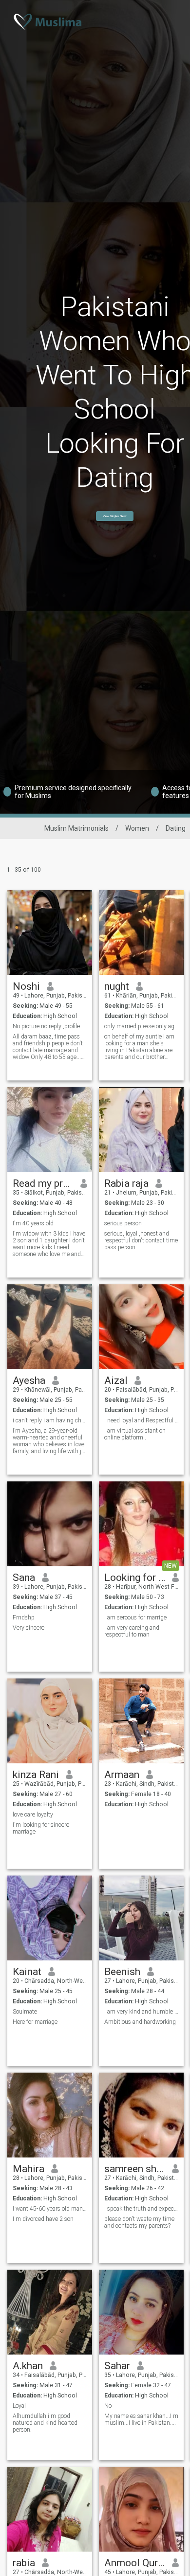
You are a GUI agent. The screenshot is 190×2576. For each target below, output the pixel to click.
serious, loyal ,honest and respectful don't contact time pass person (141, 1240)
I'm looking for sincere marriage (41, 1828)
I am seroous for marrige (135, 1617)
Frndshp (24, 1617)
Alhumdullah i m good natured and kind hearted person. (45, 2423)
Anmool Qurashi (135, 2563)
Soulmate (25, 2012)
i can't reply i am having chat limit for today (50, 1420)
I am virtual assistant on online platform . (135, 1434)
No (108, 2406)
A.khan (28, 2366)
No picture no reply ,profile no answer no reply (50, 1026)
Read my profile (43, 1183)
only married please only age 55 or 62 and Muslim (142, 1026)
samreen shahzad (135, 2169)
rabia (24, 2563)
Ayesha (29, 1380)
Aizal (116, 1380)
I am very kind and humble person (142, 2012)
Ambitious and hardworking (140, 2022)
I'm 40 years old (33, 1223)
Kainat (27, 1972)
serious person (123, 1223)
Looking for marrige (135, 1578)
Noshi (26, 986)
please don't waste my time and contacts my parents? (139, 2222)
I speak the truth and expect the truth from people (142, 2209)
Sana (24, 1578)
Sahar (117, 2366)
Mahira (28, 2169)
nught (117, 986)
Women (137, 828)
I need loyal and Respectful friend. (142, 1420)
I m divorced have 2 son (43, 2219)
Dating (176, 828)
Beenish (122, 1972)
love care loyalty (33, 1815)
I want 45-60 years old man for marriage (50, 2209)
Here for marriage (35, 2022)
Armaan (122, 1775)
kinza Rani (36, 1775)
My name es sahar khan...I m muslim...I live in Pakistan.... (141, 2419)
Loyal (19, 2406)
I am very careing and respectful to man (132, 1631)
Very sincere (28, 1628)
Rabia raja (126, 1183)
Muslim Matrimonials (76, 828)
